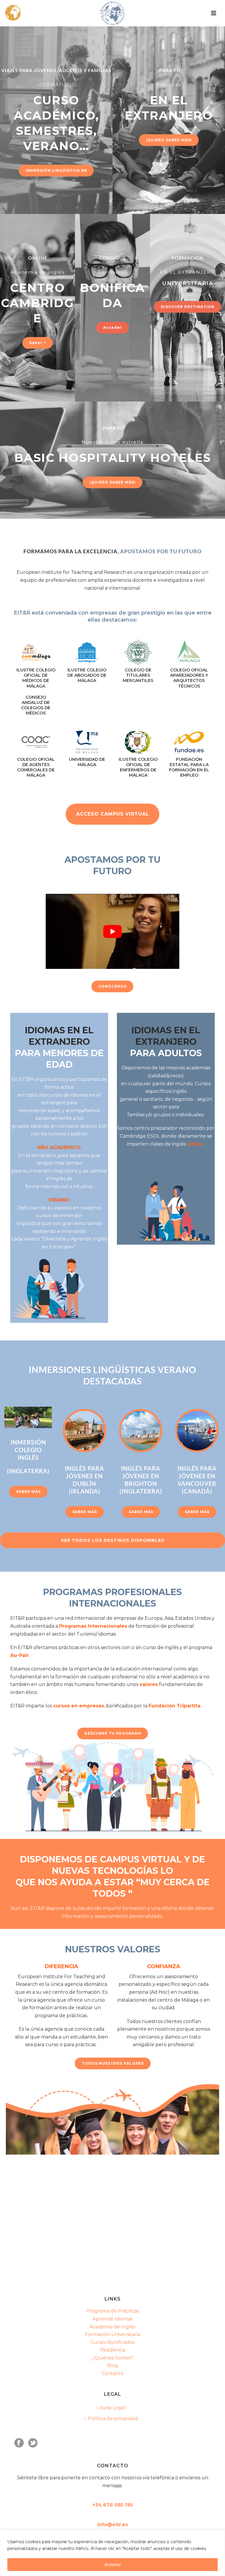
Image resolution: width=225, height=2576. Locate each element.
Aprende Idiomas (112, 2319)
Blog (112, 2365)
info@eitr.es (113, 2525)
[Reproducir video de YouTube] (112, 931)
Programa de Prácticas (112, 2311)
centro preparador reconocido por (174, 1128)
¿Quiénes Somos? (113, 2358)
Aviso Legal (113, 2408)
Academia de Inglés (112, 2327)
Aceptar (113, 2565)
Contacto (112, 2373)
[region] (112, 2553)
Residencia (113, 2350)
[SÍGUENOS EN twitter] (33, 2443)
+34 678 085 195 (112, 2505)
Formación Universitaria (113, 2334)
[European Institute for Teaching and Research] (112, 13)
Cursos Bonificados (112, 2342)
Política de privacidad (113, 2418)
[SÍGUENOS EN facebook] (19, 2443)
